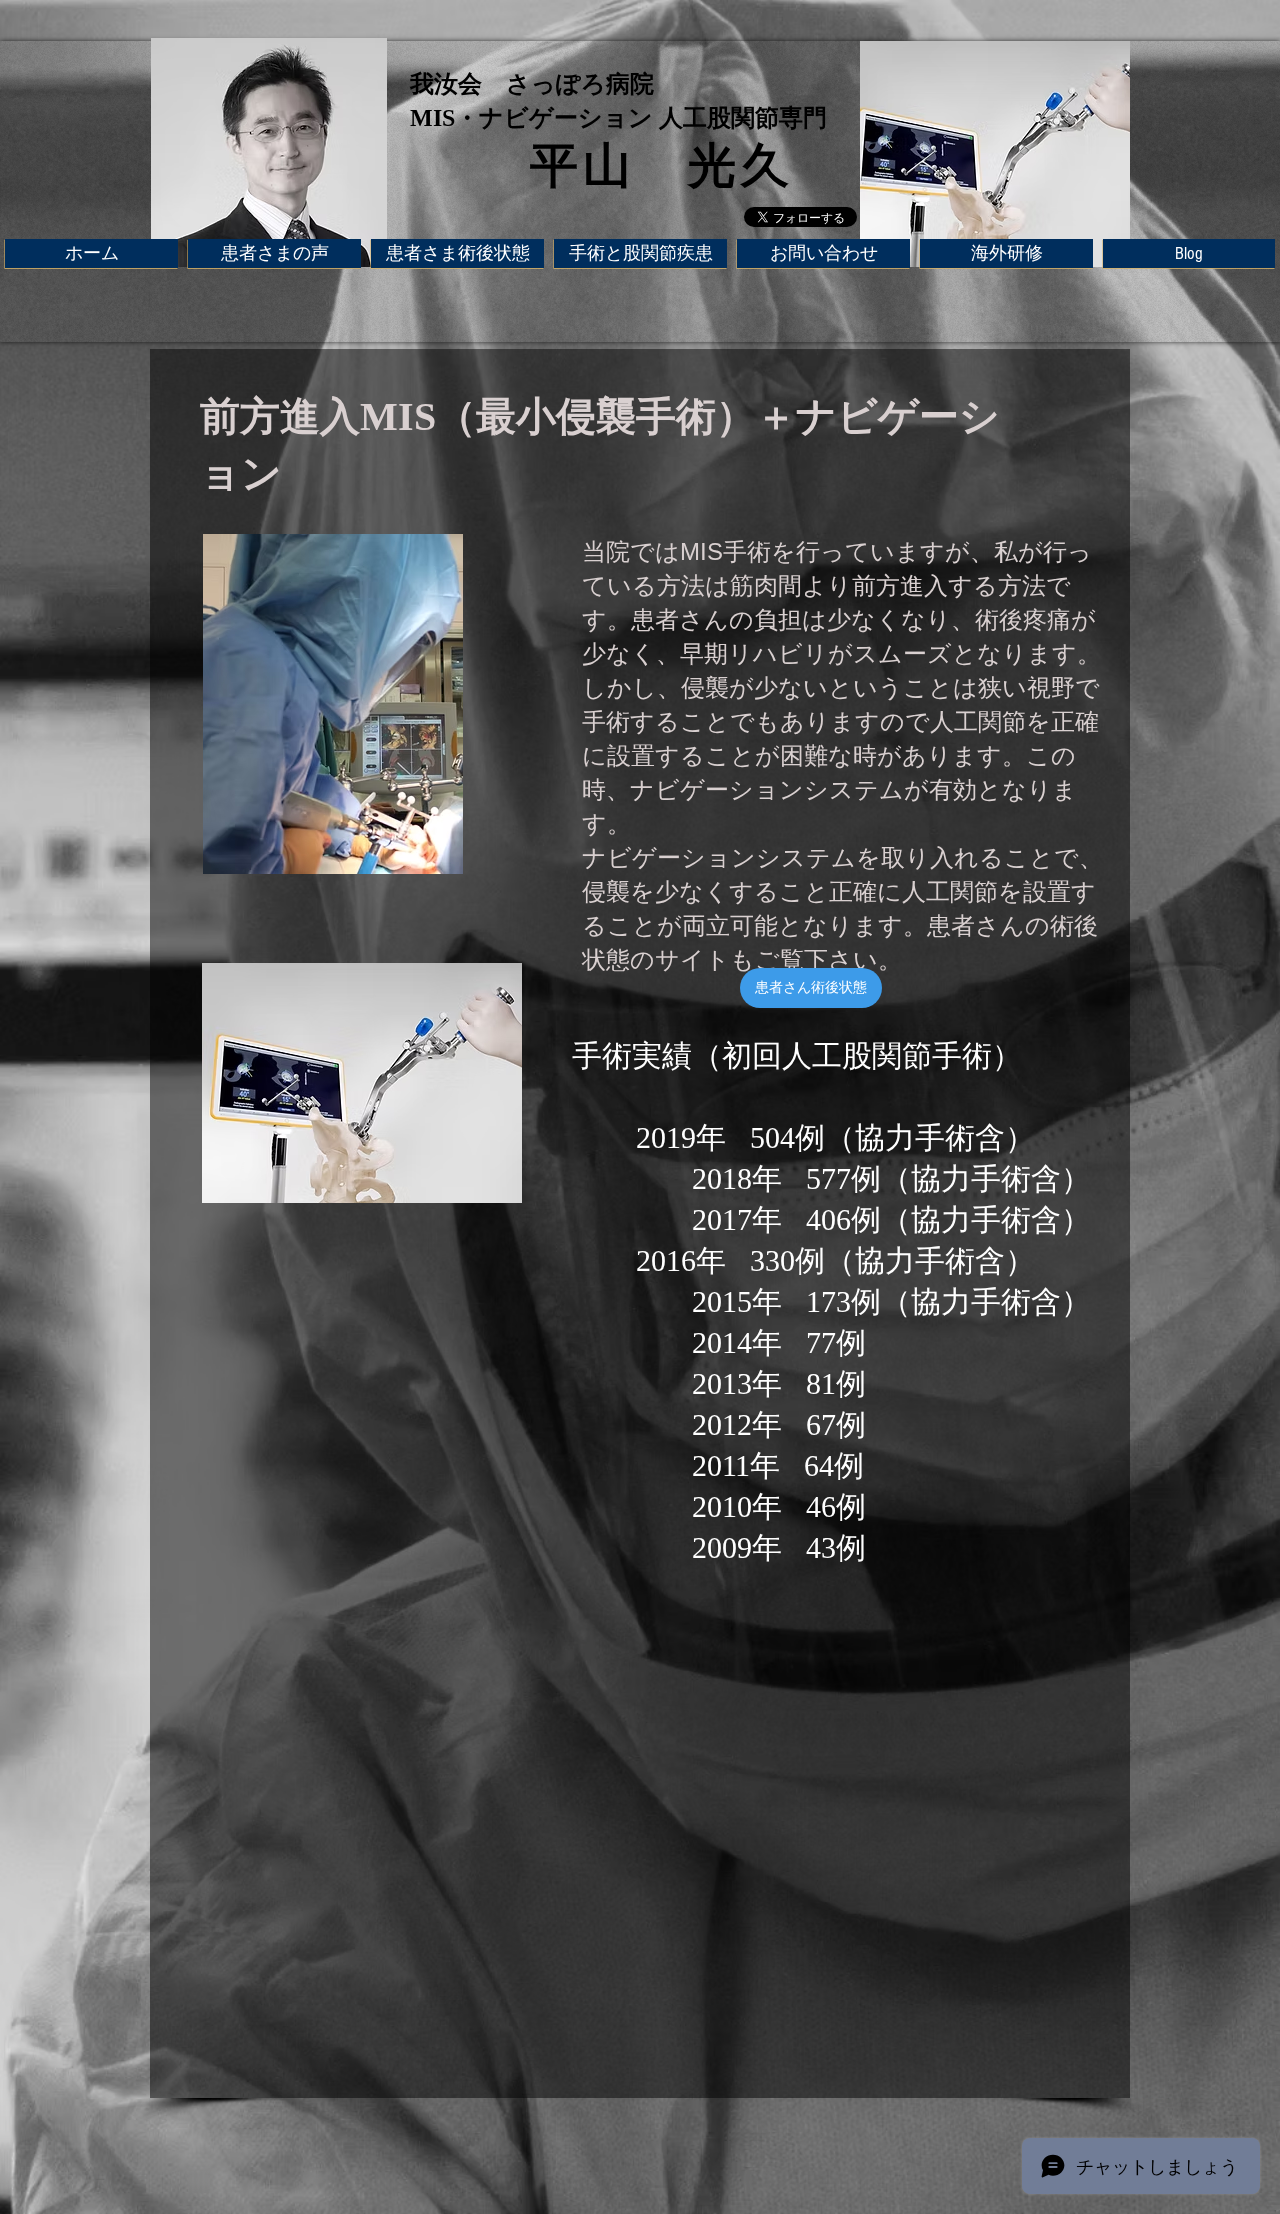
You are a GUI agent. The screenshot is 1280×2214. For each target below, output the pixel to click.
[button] (640, 253)
